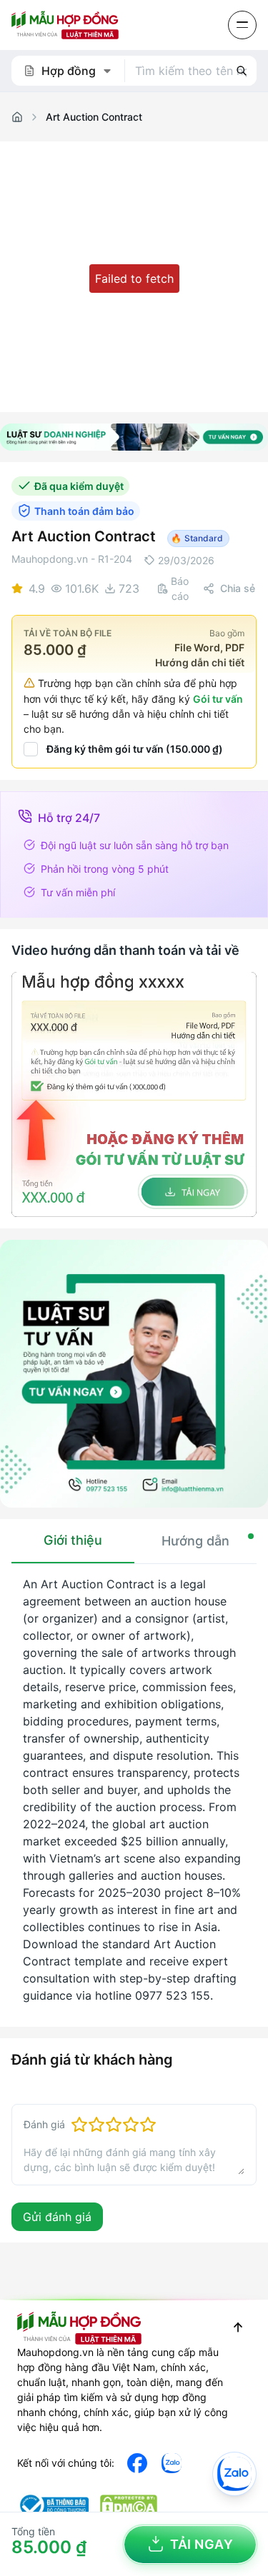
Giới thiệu (73, 1540)
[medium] (172, 2463)
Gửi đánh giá (57, 2217)
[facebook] (137, 2463)
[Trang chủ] (17, 117)
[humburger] (242, 25)
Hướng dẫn (195, 1541)
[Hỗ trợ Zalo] (234, 2474)
